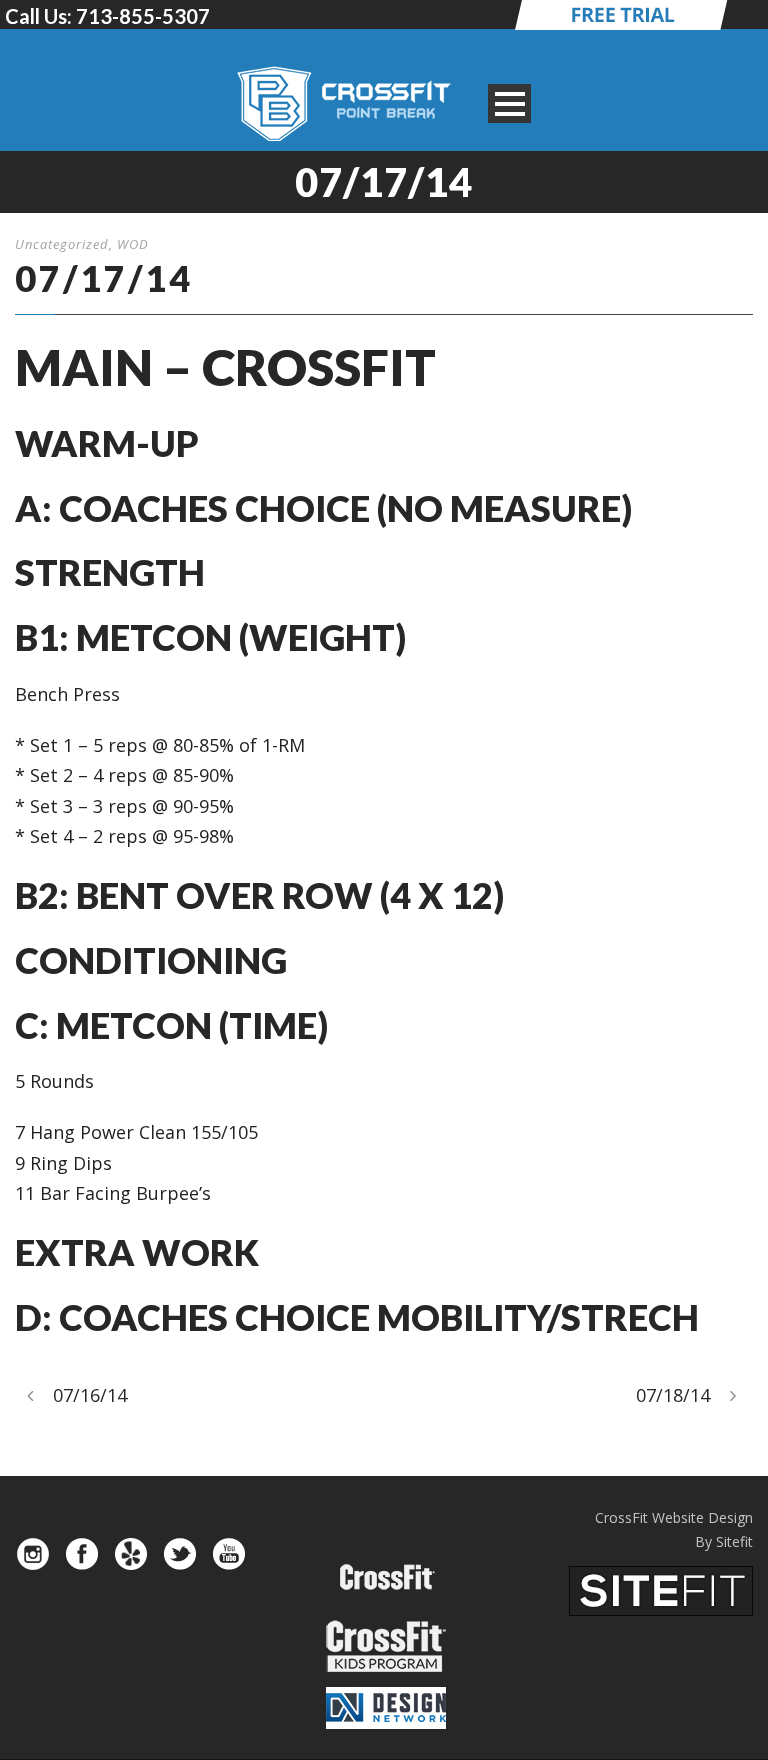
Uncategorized (62, 244)
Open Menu (509, 103)
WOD (133, 244)
